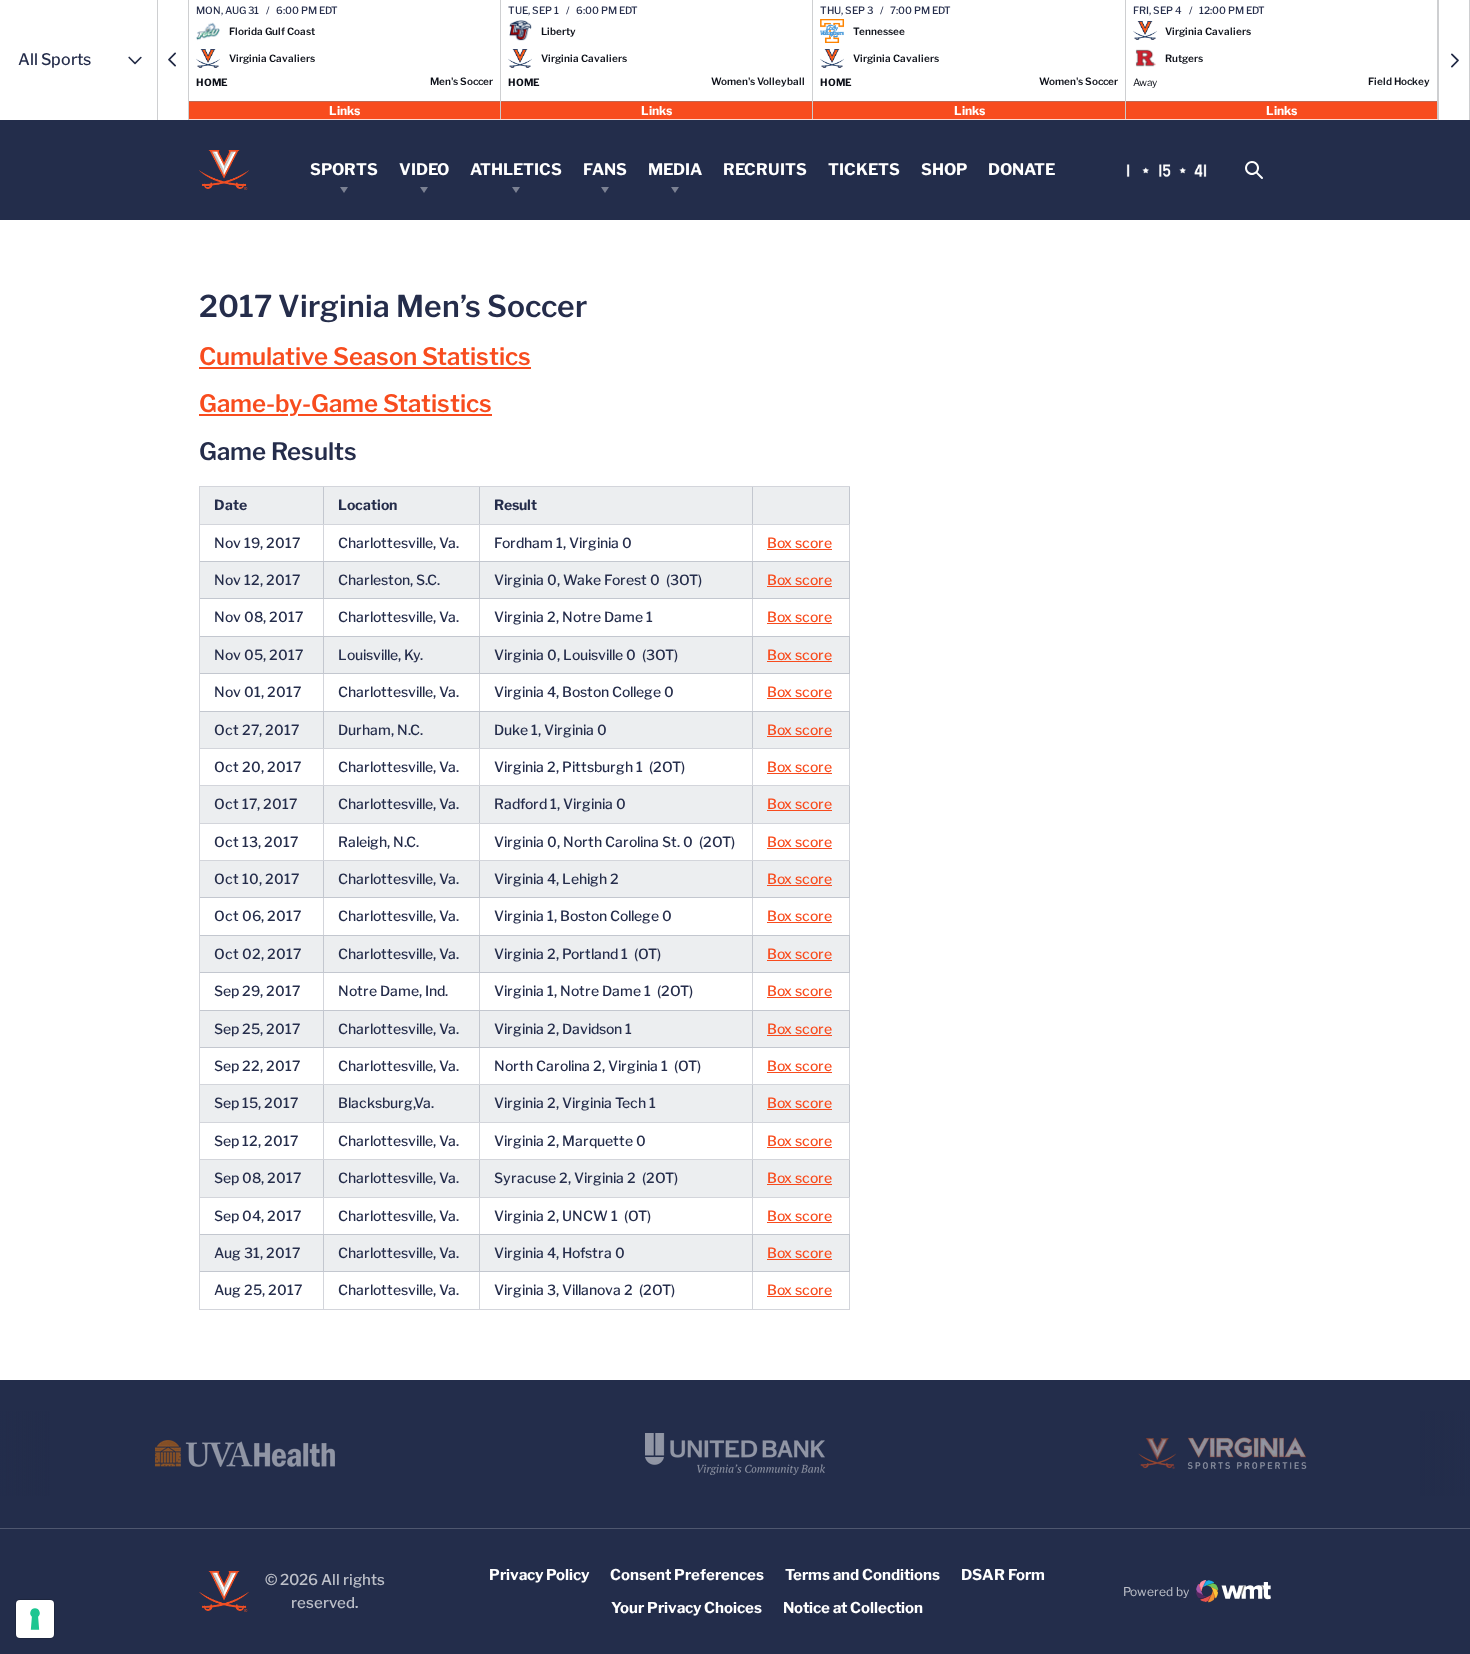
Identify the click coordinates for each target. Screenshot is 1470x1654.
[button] (173, 60)
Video (424, 169)
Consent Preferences (687, 1575)
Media (675, 169)
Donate (1021, 169)
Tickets (864, 169)
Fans (605, 169)
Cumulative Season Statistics (365, 356)
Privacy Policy (539, 1575)
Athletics (516, 169)
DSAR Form (1003, 1575)
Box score (799, 542)
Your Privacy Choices (686, 1608)
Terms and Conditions (862, 1575)
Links (344, 109)
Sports (344, 169)
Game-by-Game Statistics (345, 403)
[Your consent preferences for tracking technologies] (35, 1619)
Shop (944, 169)
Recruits (765, 169)
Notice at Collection (853, 1608)
